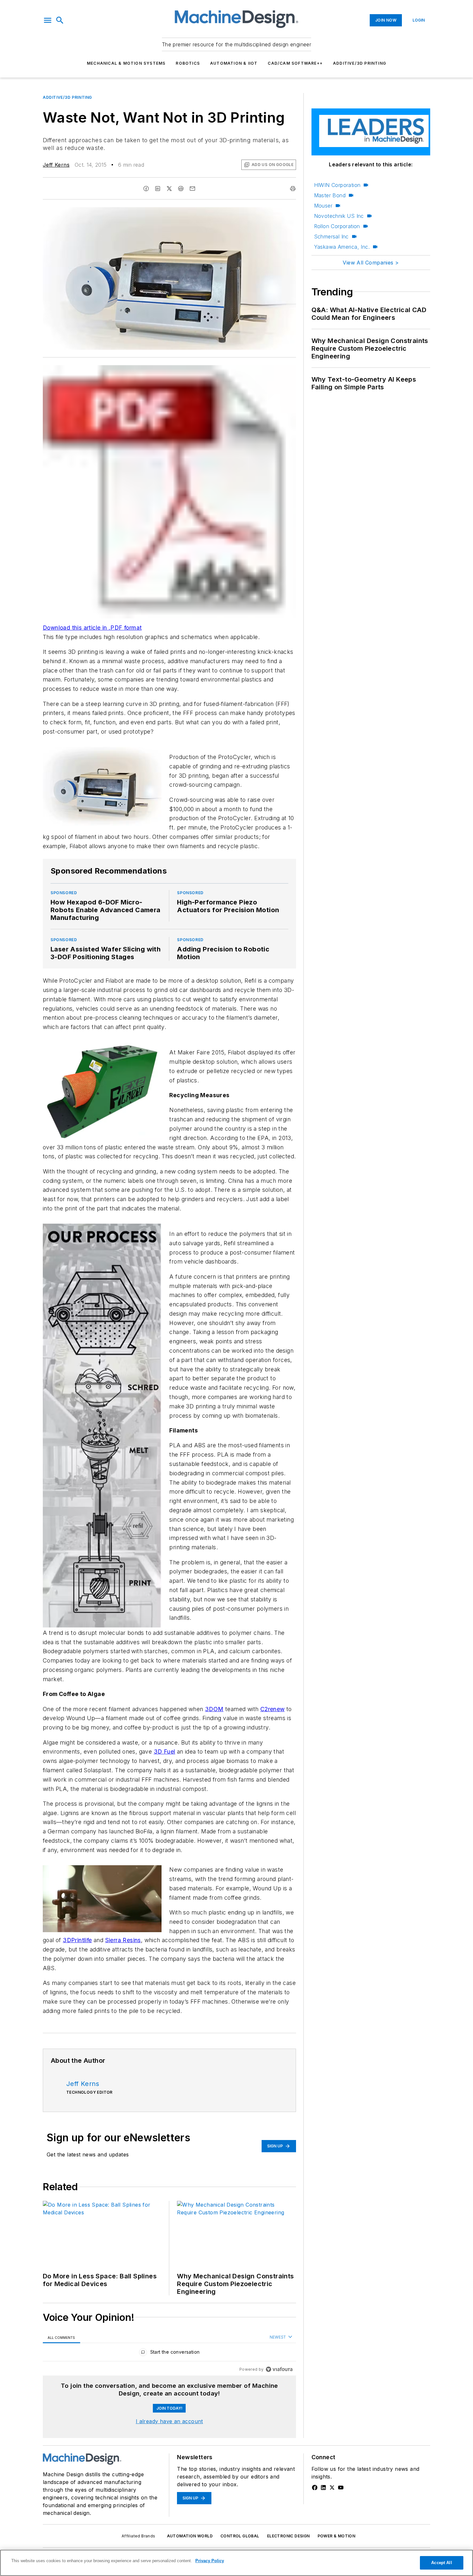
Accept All (441, 2563)
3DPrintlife (77, 1940)
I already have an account (169, 2421)
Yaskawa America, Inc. (342, 247)
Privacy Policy (210, 2561)
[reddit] (181, 189)
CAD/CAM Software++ (295, 63)
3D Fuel (165, 1751)
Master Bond (330, 195)
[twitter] (169, 189)
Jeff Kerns (56, 165)
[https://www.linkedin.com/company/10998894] (323, 2488)
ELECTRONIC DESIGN (288, 2536)
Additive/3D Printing (360, 63)
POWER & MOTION (337, 2536)
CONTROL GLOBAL (240, 2536)
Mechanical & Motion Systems (126, 63)
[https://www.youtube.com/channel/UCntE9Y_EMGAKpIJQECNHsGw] (341, 2488)
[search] (60, 20)
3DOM (214, 1709)
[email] (192, 189)
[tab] (61, 2337)
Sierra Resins (123, 1940)
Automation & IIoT (234, 63)
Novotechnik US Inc (339, 216)
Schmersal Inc (331, 236)
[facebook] (146, 189)
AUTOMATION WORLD (190, 2536)
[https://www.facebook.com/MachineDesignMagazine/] (315, 2488)
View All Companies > (371, 263)
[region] (169, 2354)
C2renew (273, 1709)
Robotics (188, 63)
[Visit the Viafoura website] (279, 2369)
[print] (293, 189)
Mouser (323, 206)
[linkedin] (158, 189)
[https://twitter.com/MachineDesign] (332, 2488)
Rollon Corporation (337, 226)
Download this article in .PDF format (92, 628)
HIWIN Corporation (337, 185)
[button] (48, 20)
